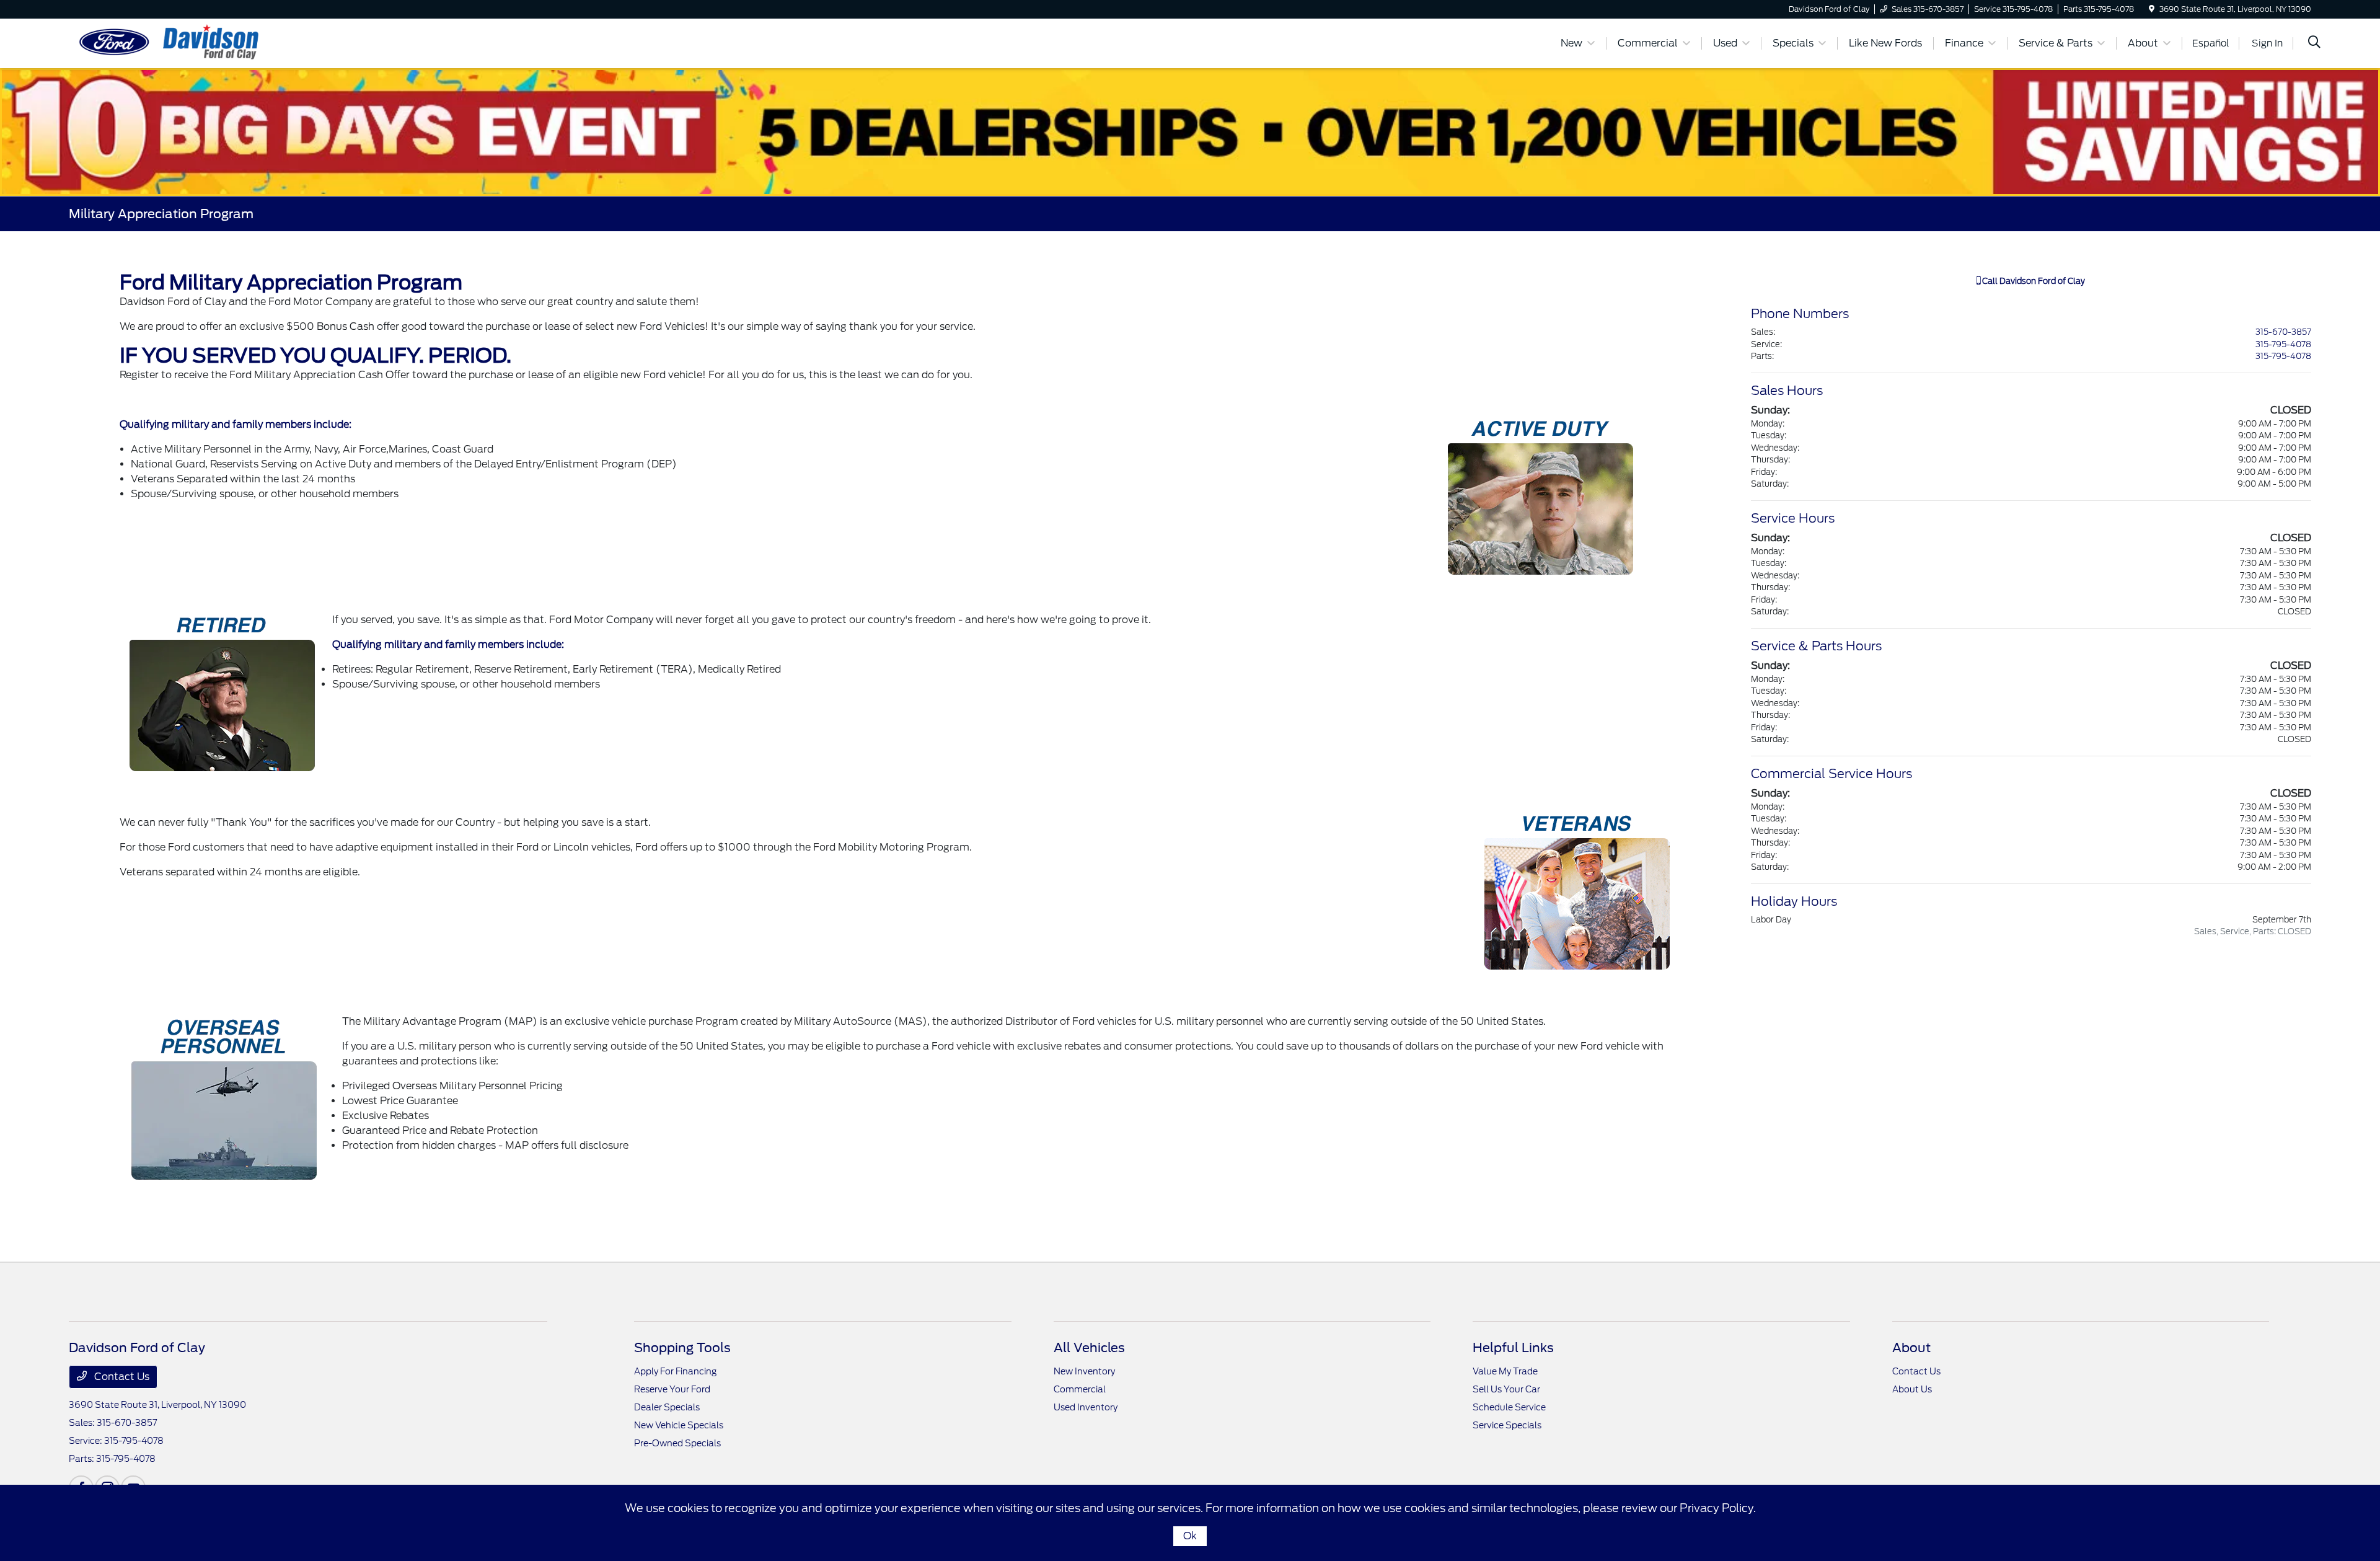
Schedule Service (1509, 1407)
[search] (2314, 43)
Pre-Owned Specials (677, 1443)
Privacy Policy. (1718, 1508)
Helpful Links (1513, 1348)
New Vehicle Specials (679, 1425)
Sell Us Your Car (1506, 1389)
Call (2033, 281)
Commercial (1080, 1389)
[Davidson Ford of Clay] (175, 42)
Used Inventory (1086, 1407)
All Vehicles (1089, 1348)
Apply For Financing (675, 1371)
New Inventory (1084, 1371)
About (1911, 1348)
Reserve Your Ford (672, 1389)
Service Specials (1507, 1425)
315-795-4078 (2283, 344)
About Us (1912, 1389)
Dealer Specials (667, 1407)
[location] (2152, 9)
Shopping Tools (682, 1348)
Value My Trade (1505, 1371)
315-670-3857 (2283, 332)
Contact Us (121, 1377)
